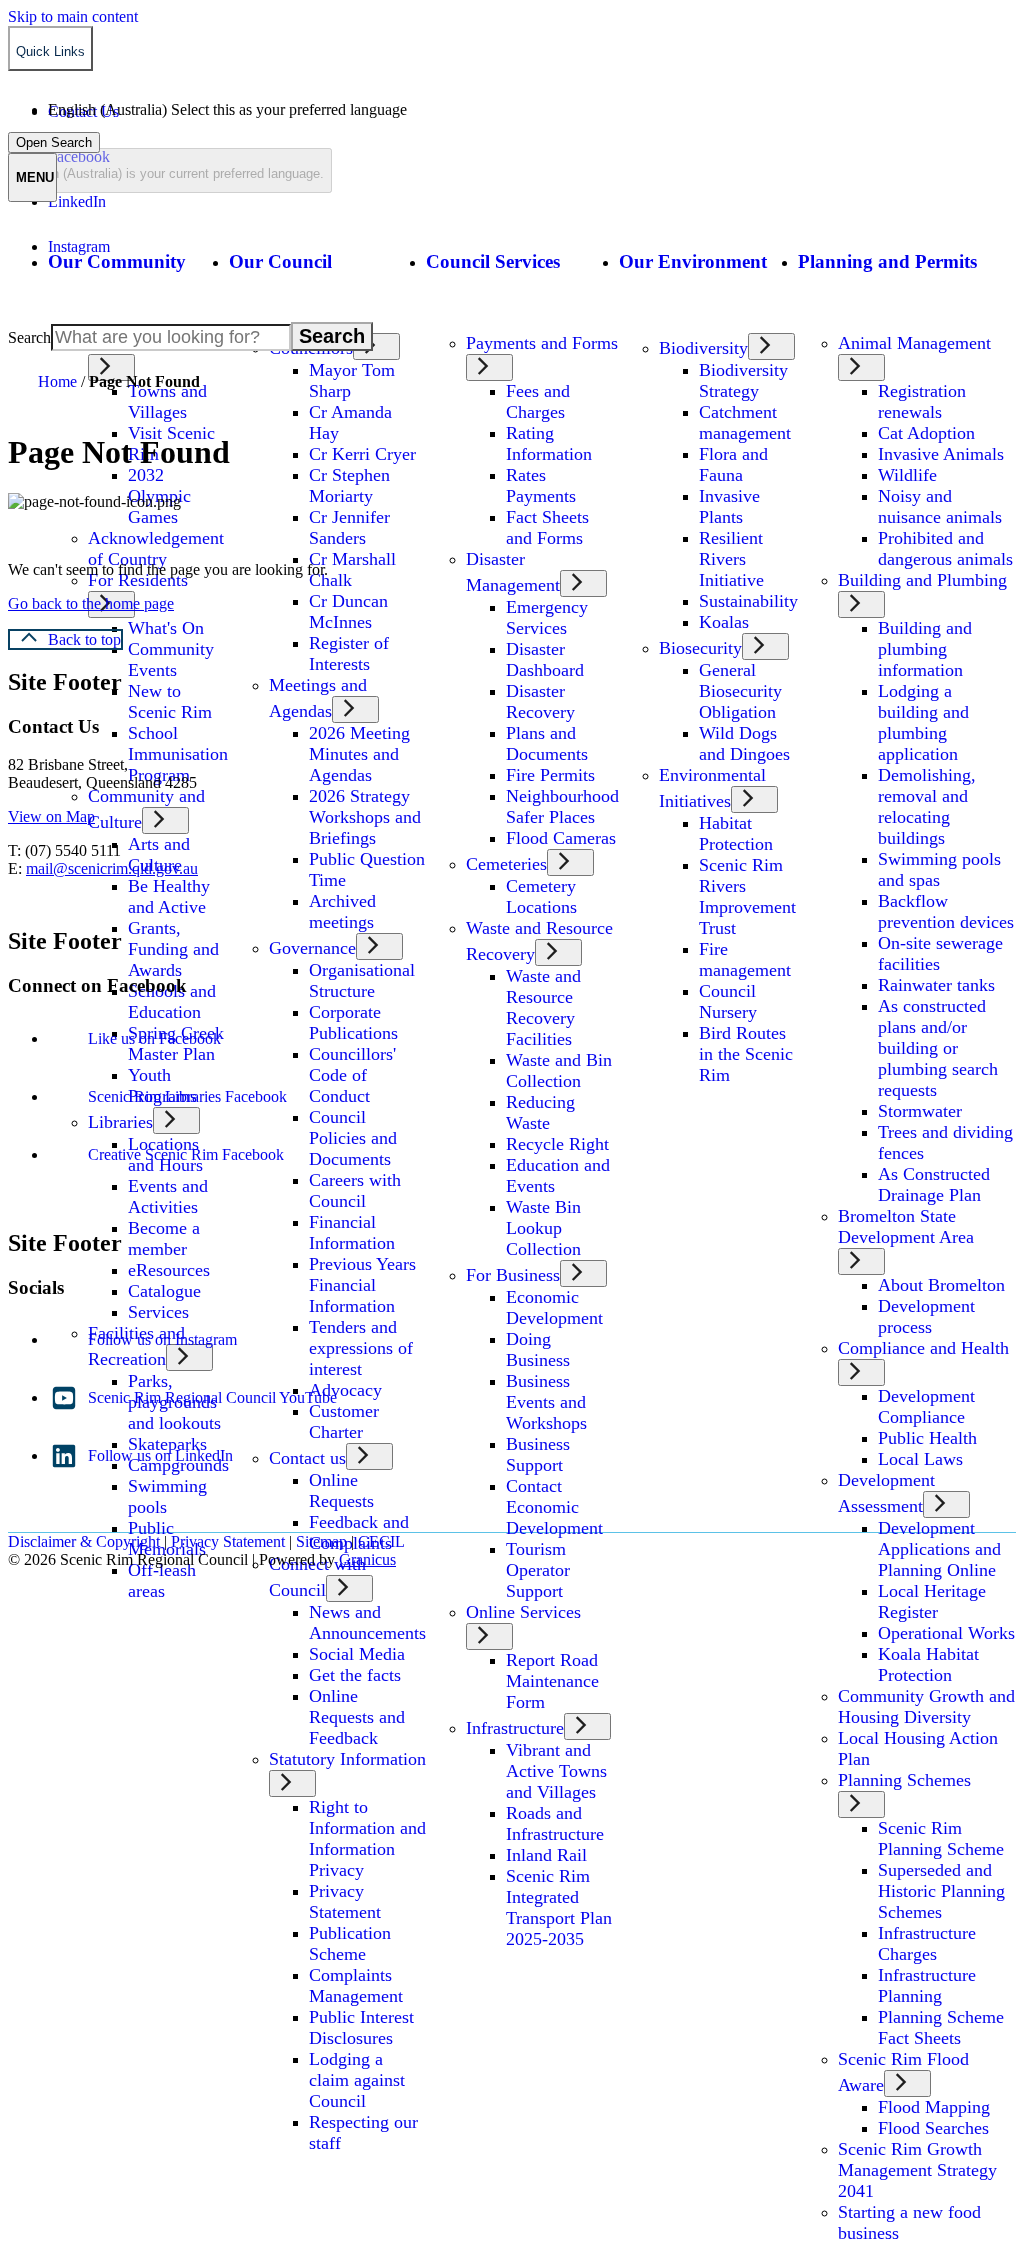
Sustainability (748, 601)
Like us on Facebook (154, 1038)
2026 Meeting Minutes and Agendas (359, 754)
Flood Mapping (934, 2107)
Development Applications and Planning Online (939, 1549)
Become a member (164, 1238)
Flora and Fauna (733, 464)
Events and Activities (168, 1196)
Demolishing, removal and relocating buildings (927, 806)
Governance (312, 948)
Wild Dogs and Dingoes (744, 743)
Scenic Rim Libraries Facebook (187, 1096)
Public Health (927, 1438)
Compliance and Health (923, 1348)
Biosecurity (700, 648)
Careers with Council (355, 1190)
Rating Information (549, 443)
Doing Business (538, 1349)
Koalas (724, 622)
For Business (513, 1275)
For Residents (138, 580)
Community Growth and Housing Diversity (926, 1706)
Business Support (538, 1454)
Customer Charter (344, 1421)
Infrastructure (515, 1728)
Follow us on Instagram (162, 1339)
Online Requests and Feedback (357, 1717)
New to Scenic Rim (170, 701)
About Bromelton (941, 1285)
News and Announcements (367, 1622)
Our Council (280, 261)
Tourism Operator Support (538, 1570)
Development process (926, 1316)
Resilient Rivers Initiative (731, 559)
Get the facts (355, 1675)
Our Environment (693, 261)
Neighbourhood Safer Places (562, 806)
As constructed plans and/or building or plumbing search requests (938, 1048)
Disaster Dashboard (545, 659)
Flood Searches (933, 2128)
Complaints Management (356, 1985)
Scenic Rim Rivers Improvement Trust (747, 896)
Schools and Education (172, 1001)
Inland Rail (546, 1855)
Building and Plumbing (922, 580)
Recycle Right (557, 1144)
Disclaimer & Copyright (84, 1541)
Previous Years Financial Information (362, 1285)
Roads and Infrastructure (555, 1823)
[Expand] (71, 319)
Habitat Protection (736, 833)
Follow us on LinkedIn (160, 1455)
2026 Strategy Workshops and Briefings (365, 817)
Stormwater (920, 1111)
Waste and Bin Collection (559, 1070)
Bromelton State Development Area (906, 1226)
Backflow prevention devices (946, 911)
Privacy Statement (345, 1901)
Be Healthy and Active (169, 896)
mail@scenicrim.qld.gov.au (112, 868)
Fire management (745, 959)
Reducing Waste (540, 1112)
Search (29, 337)
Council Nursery (728, 1001)
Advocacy (345, 1390)
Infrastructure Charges (927, 1943)
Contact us (307, 1458)
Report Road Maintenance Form (552, 1681)
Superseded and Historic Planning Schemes (941, 1891)
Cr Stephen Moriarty (349, 485)
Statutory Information (347, 1759)
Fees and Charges (538, 401)
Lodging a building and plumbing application (923, 722)
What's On (166, 628)
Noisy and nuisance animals (940, 506)
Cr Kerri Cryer (362, 454)
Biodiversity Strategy (743, 380)
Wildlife (907, 475)
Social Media (357, 1654)
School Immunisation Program (178, 754)
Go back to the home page (91, 603)
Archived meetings (342, 911)
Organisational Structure (362, 980)
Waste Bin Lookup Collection (543, 1228)
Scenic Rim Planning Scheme (941, 1838)
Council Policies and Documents (353, 1138)
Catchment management (745, 422)
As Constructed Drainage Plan (934, 1184)
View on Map (51, 816)
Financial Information (352, 1232)
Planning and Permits (887, 261)
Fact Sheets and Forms (547, 527)
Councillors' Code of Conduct (352, 1075)
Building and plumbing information (925, 649)
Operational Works (946, 1633)
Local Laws (920, 1459)
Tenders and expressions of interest (361, 1348)
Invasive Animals (941, 454)
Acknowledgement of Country (156, 548)
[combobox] (170, 170)
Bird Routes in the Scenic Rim (746, 1054)
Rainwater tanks (936, 985)
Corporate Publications (353, 1022)
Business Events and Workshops (546, 1402)
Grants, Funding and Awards (173, 949)
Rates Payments (541, 485)
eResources (169, 1270)
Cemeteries (506, 864)
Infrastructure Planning (927, 1985)
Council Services (493, 261)
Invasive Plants (729, 506)
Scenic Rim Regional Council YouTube (212, 1397)
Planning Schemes (904, 1780)
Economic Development (554, 1307)
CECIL (381, 1541)
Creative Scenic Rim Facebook (186, 1154)
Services (158, 1312)
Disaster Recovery (540, 701)
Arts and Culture (159, 854)
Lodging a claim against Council (357, 2080)
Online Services (523, 1612)
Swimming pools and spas (939, 869)
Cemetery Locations (541, 896)
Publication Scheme (350, 1943)
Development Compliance (926, 1406)
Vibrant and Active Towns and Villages (556, 1771)
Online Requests (341, 1490)
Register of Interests (349, 653)
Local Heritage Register (932, 1601)
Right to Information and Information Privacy (367, 1838)
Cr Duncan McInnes (348, 611)
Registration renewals (922, 401)
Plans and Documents (547, 743)
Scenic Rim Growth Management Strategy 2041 (917, 2170)
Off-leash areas (162, 1580)
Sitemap (321, 1541)
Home (57, 381)
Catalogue (164, 1291)
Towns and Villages (167, 401)
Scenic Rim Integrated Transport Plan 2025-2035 (559, 1907)
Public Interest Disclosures (361, 2027)
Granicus (367, 1559)
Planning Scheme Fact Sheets (941, 2027)
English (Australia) (227, 109)
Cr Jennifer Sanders (349, 527)
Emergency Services (547, 617)
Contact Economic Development (554, 1507)
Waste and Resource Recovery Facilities (543, 1007)
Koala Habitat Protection (928, 1664)
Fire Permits (550, 775)
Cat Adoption (926, 433)
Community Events (171, 659)
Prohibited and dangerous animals (945, 548)
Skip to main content (73, 16)
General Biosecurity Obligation (740, 691)
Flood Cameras (561, 838)
